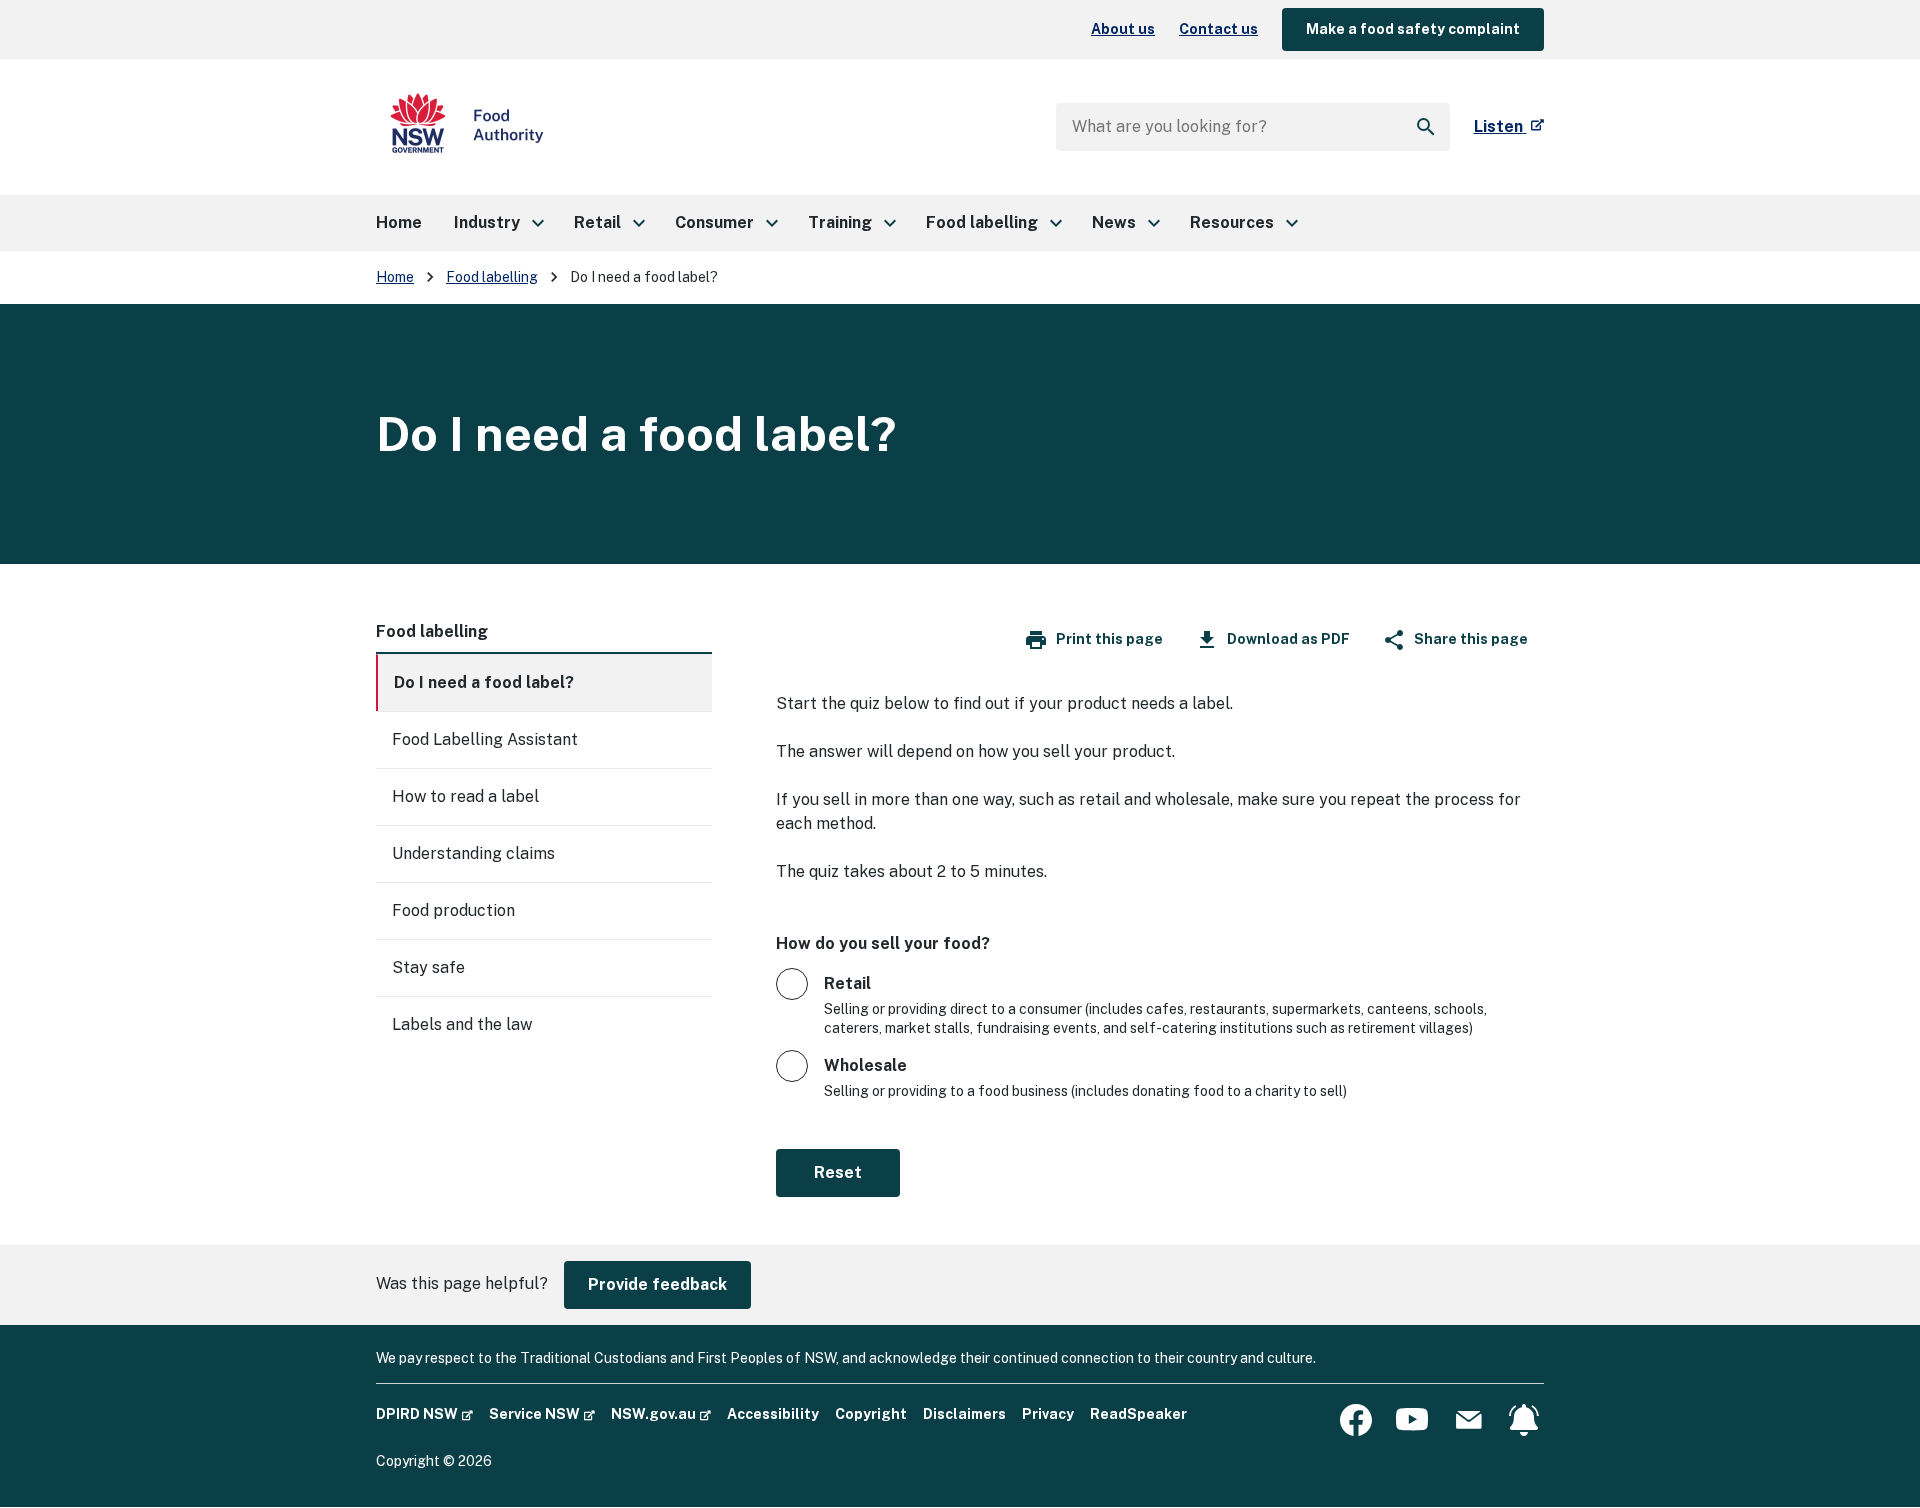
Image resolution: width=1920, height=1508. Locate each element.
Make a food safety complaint (1413, 29)
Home (395, 277)
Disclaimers (964, 1414)
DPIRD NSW (424, 1413)
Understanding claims (473, 853)
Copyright (871, 1414)
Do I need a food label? (484, 682)
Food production (453, 910)
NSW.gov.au (661, 1413)
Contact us (1218, 29)
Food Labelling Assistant (485, 739)
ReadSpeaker (1138, 1414)
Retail (847, 983)
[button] (498, 223)
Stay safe (428, 967)
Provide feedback (657, 1284)
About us (1123, 29)
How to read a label (465, 796)
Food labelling (492, 277)
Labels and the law (462, 1024)
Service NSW (542, 1413)
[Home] (467, 127)
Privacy (1048, 1414)
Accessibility (773, 1414)
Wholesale (865, 1065)
